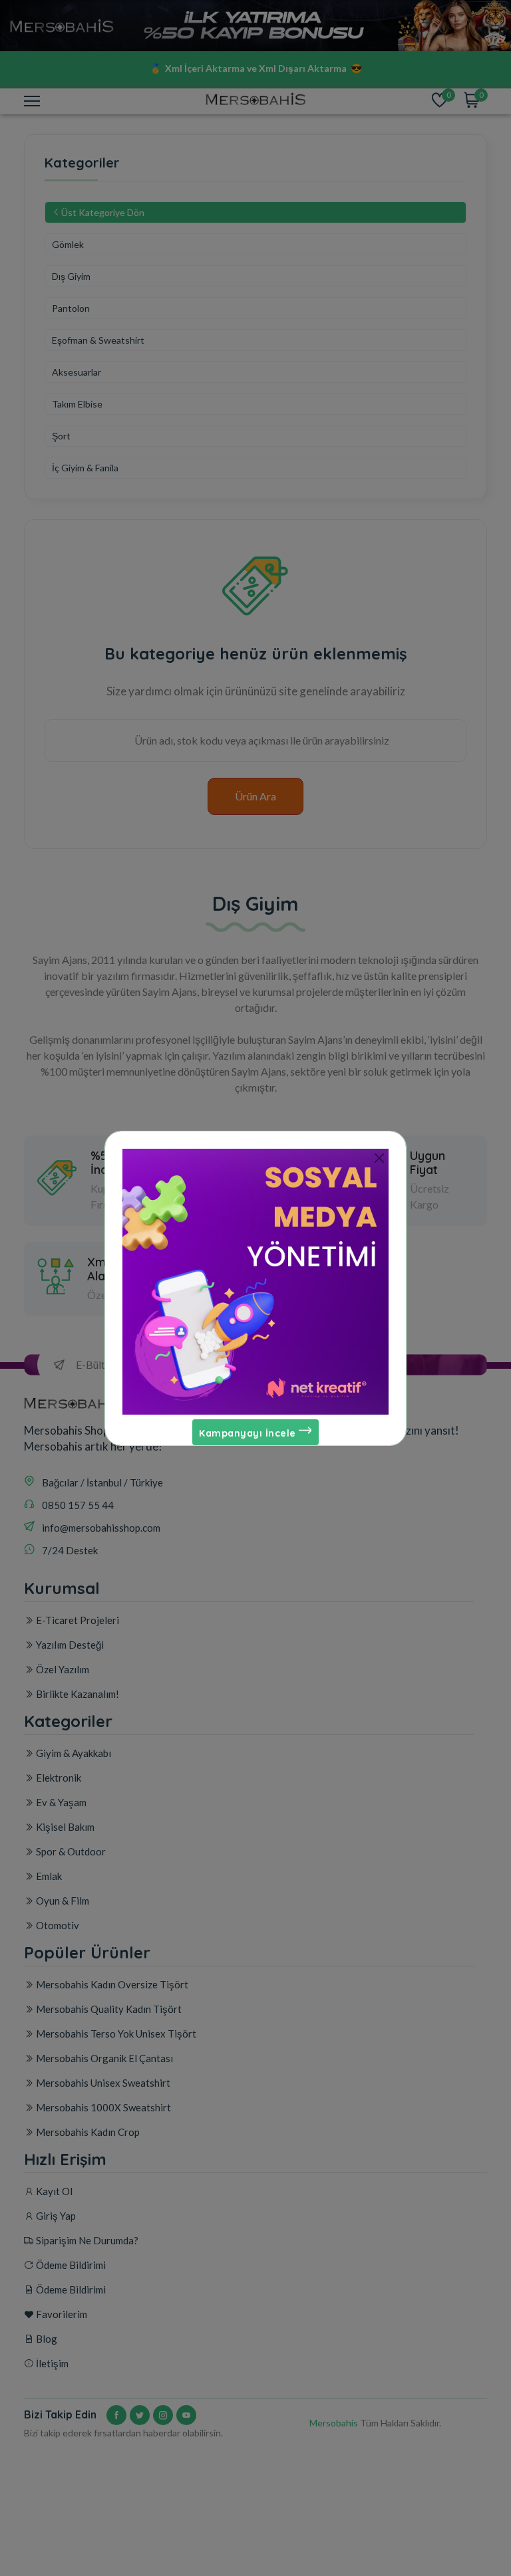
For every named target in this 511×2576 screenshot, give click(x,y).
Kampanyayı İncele (249, 1433)
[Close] (379, 1158)
